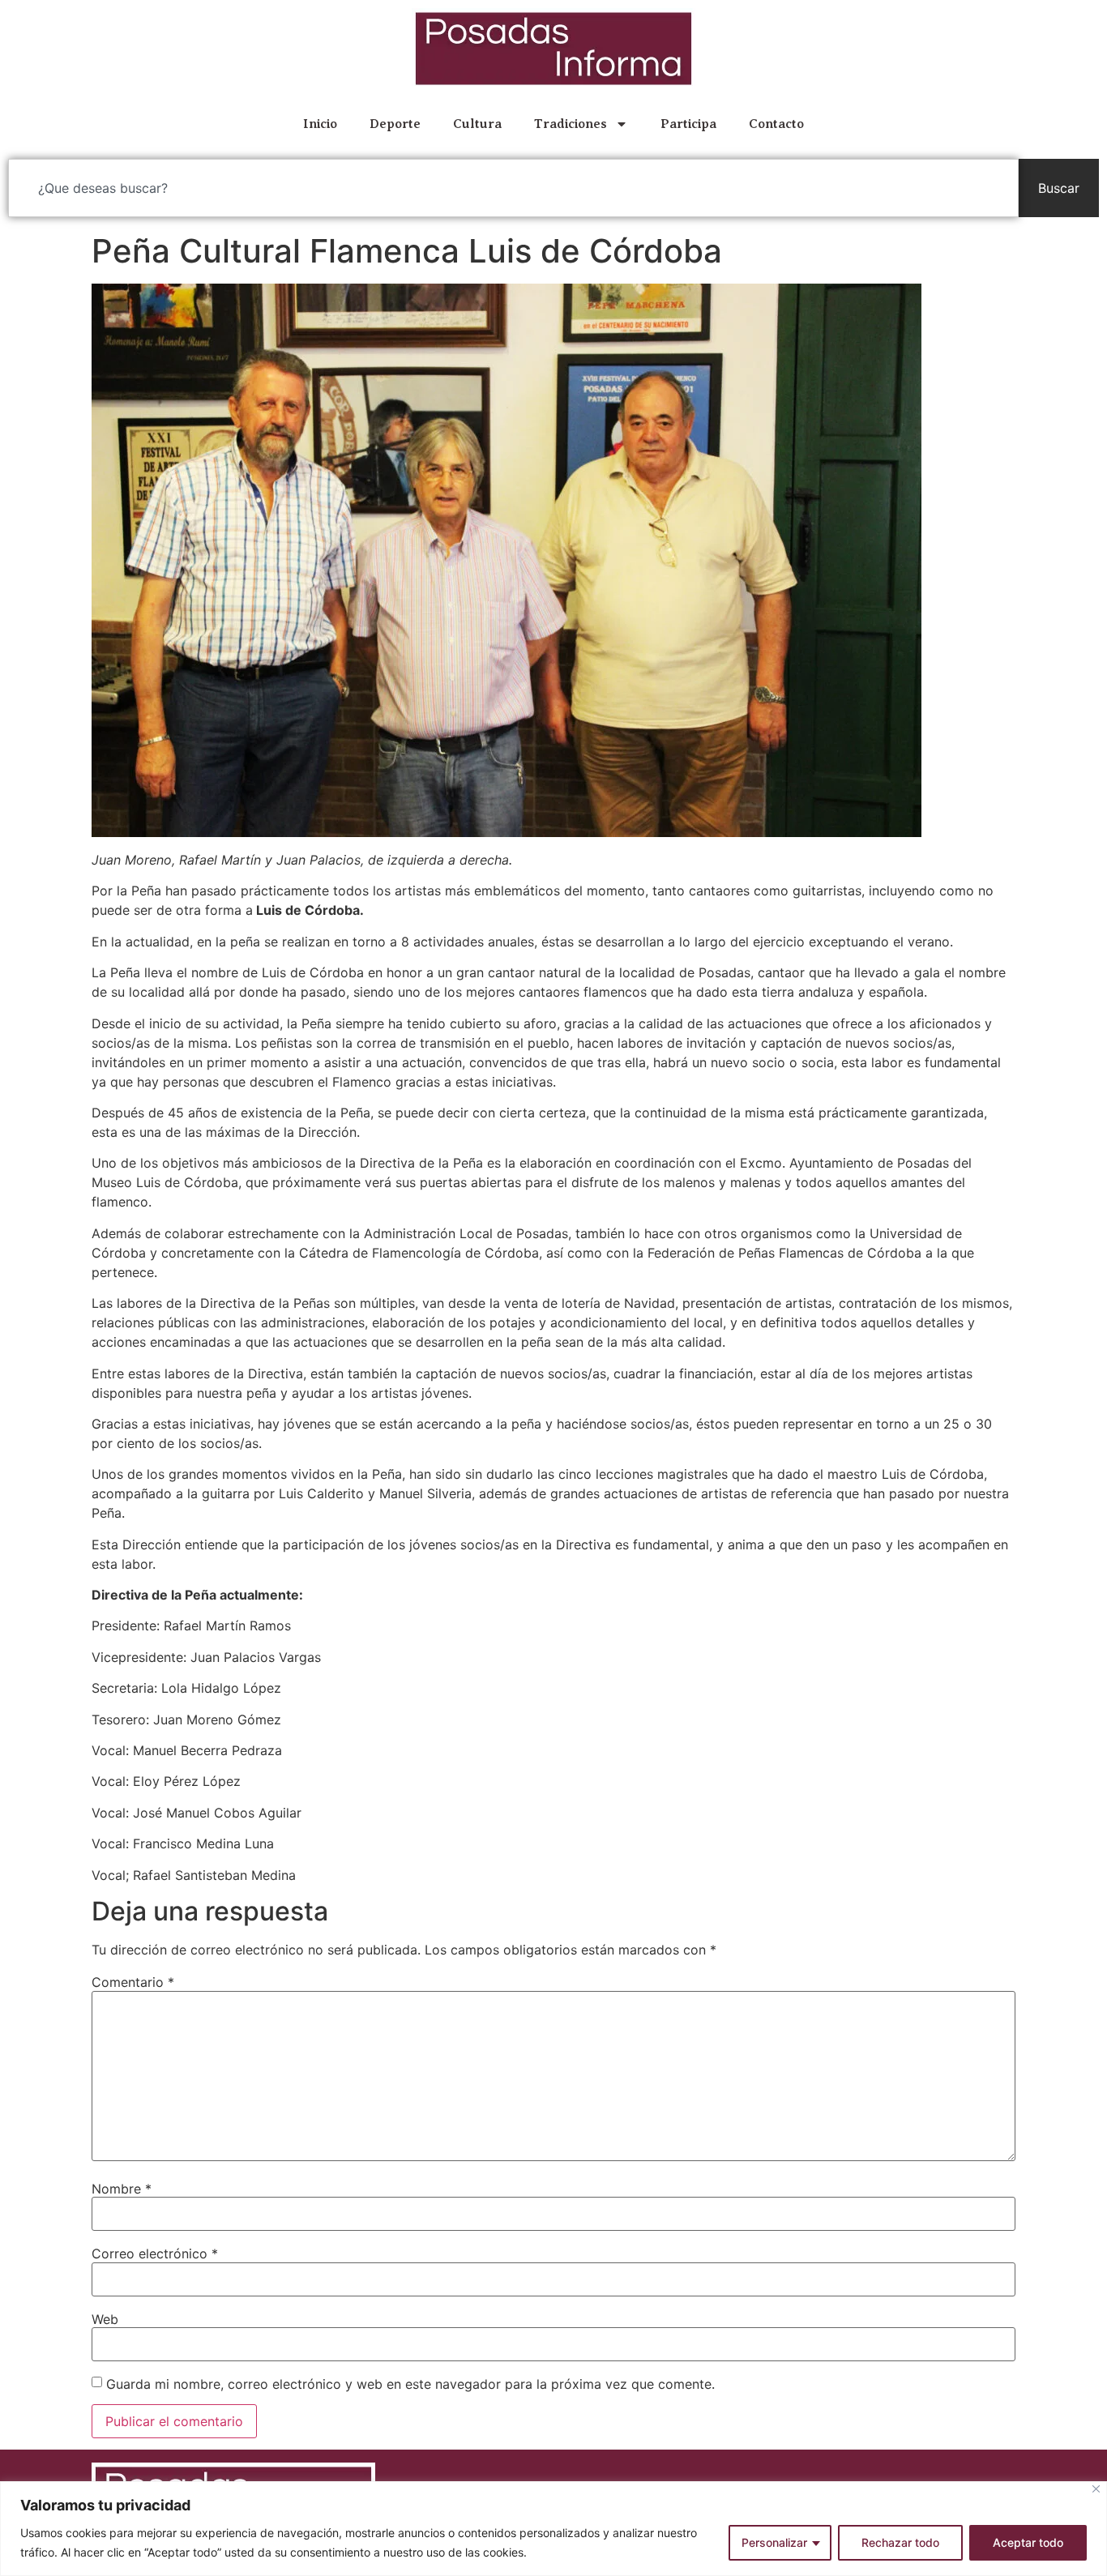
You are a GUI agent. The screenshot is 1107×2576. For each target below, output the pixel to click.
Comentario (133, 1982)
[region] (553, 2529)
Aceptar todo (1028, 2542)
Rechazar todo (900, 2542)
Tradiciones (571, 124)
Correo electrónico (155, 2253)
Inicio (320, 124)
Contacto (776, 124)
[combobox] (513, 188)
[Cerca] (1096, 2489)
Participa (688, 124)
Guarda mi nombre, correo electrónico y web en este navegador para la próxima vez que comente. (410, 2384)
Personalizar (774, 2542)
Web (105, 2319)
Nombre (122, 2189)
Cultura (477, 124)
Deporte (395, 124)
